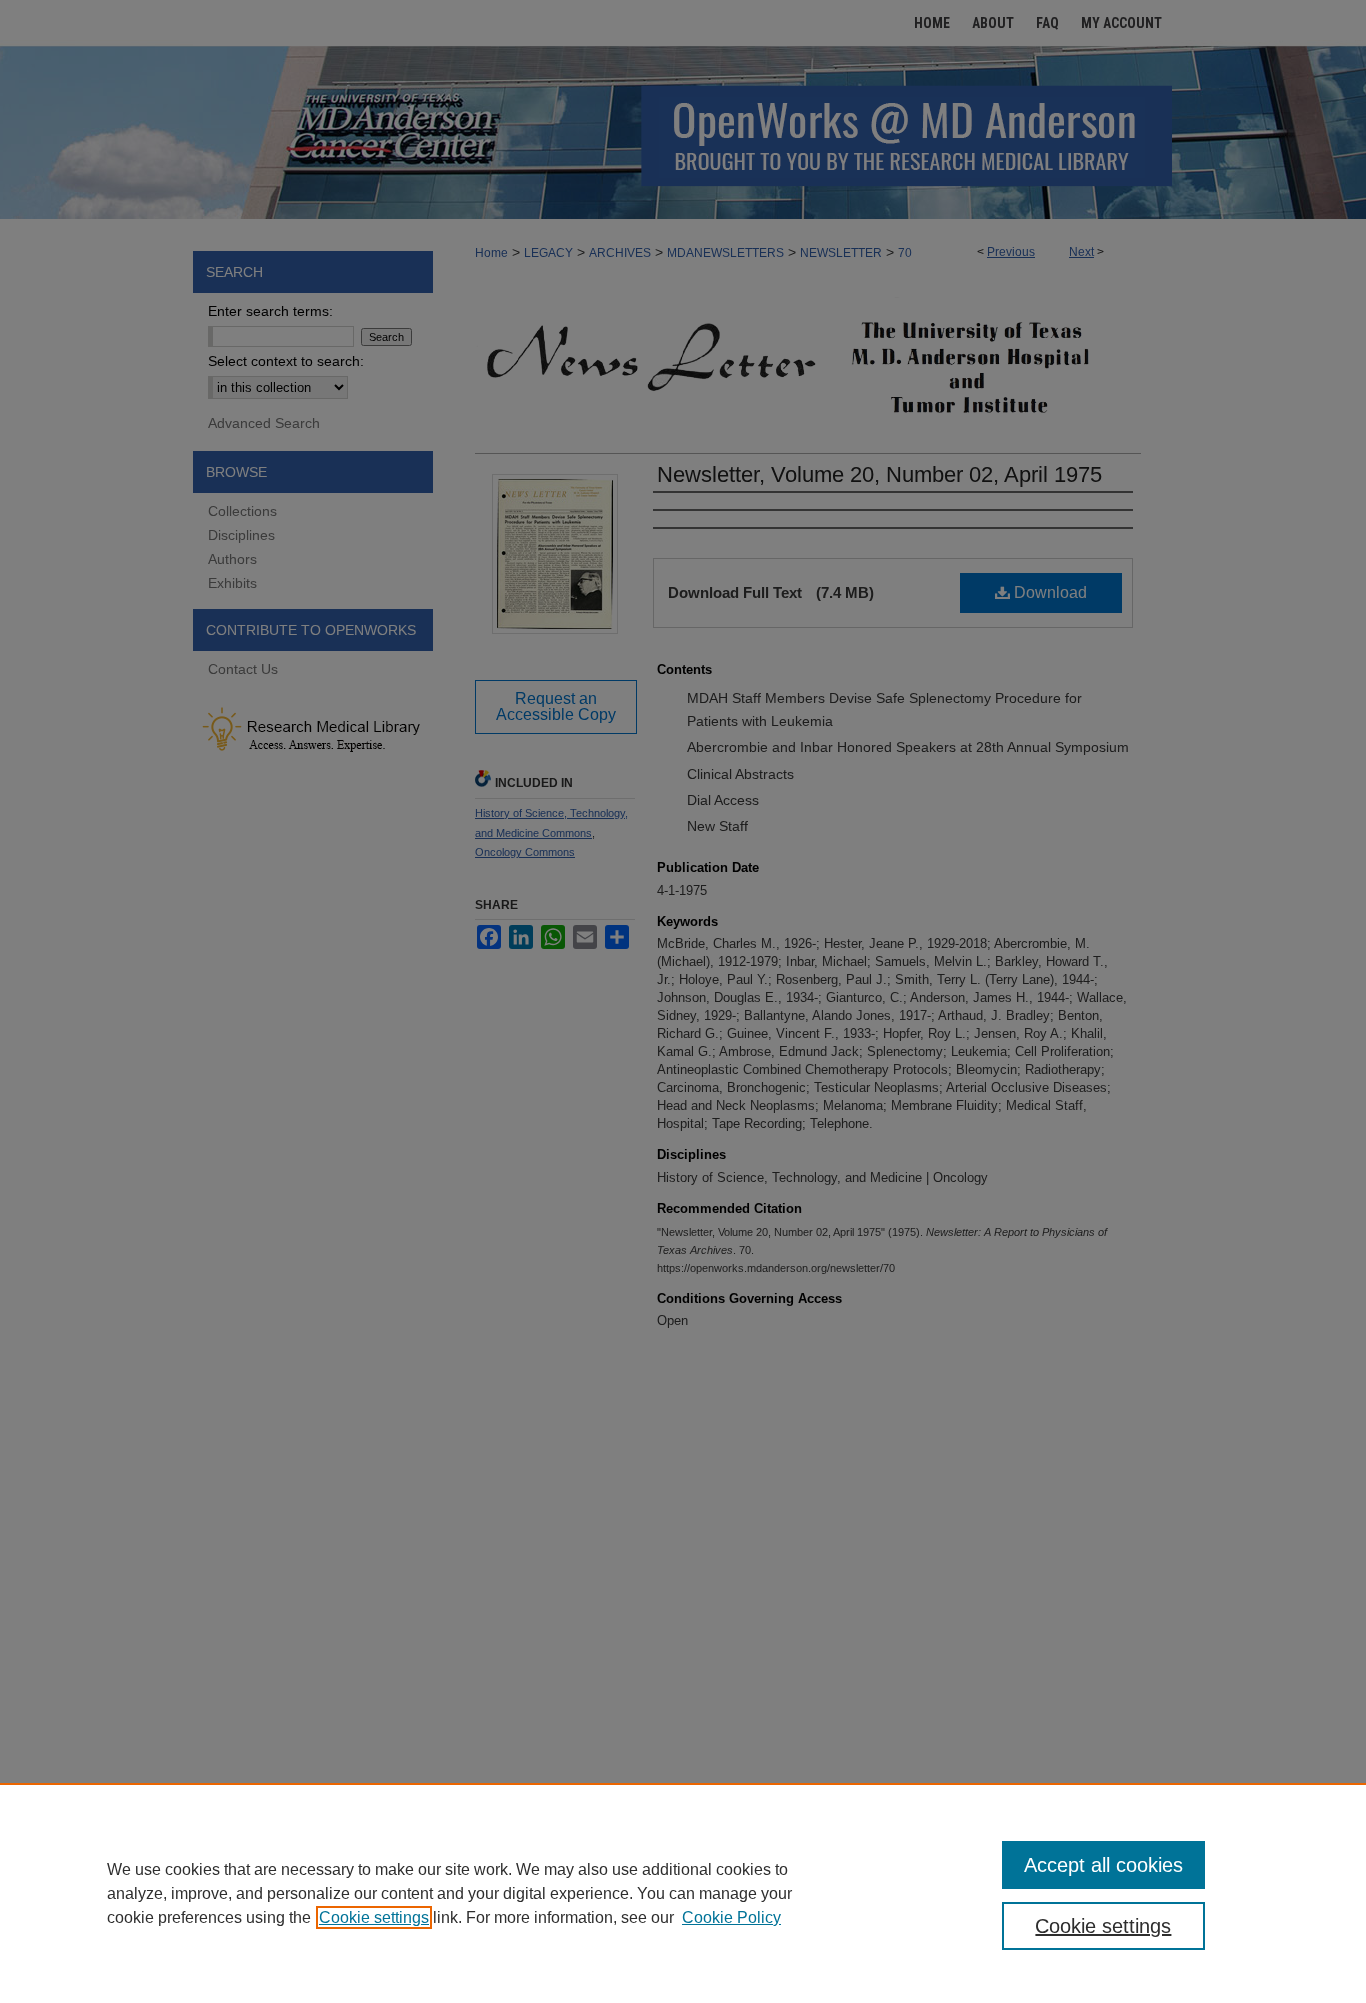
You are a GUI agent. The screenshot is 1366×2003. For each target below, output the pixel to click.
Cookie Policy (731, 1917)
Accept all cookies (1103, 1865)
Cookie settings (374, 1917)
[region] (683, 1893)
